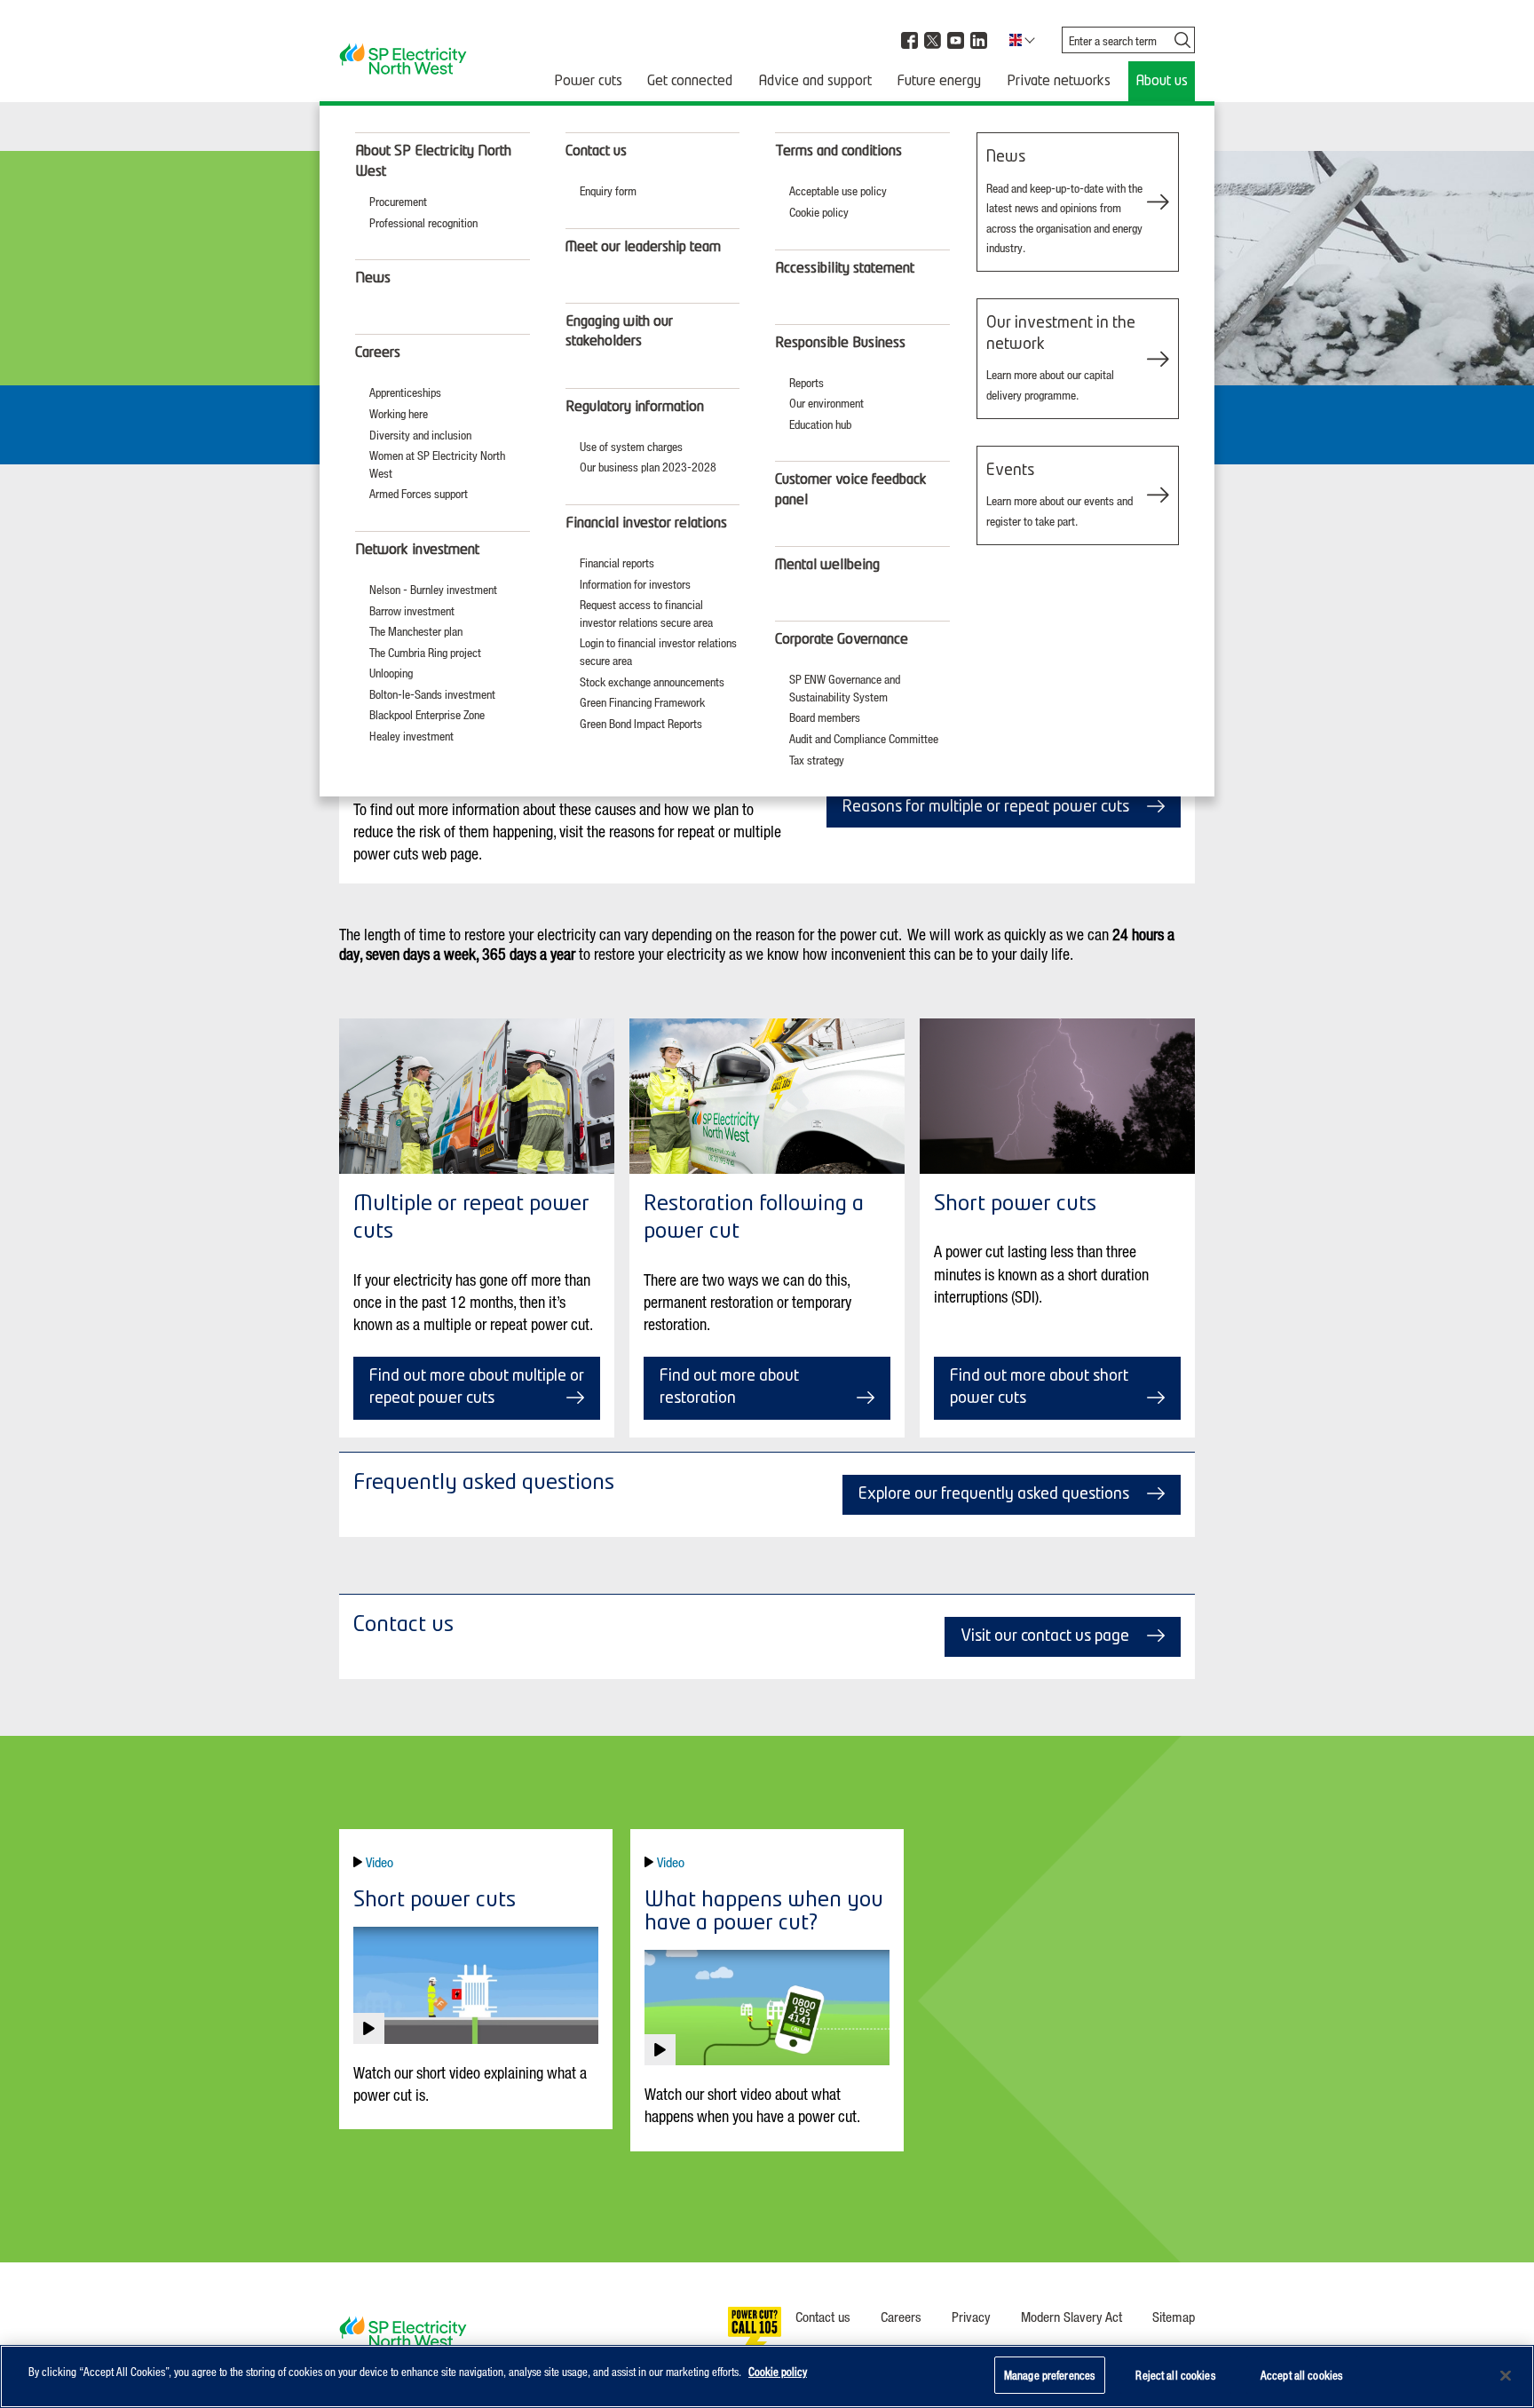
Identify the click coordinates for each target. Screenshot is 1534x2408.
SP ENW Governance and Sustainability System (845, 688)
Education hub (820, 424)
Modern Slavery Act (1071, 2317)
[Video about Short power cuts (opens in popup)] (476, 1985)
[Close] (1506, 2375)
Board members (825, 717)
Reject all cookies (1175, 2375)
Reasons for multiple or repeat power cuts (986, 807)
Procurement (398, 201)
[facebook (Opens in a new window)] (909, 40)
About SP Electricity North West (433, 162)
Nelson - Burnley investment (433, 589)
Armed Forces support (419, 493)
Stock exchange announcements (652, 681)
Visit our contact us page (1045, 1636)
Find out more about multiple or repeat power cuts (477, 1387)
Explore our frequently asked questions (994, 1494)
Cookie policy (819, 212)
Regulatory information (635, 408)
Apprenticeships (405, 392)
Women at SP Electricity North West (437, 464)
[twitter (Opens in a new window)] (933, 40)
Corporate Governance (842, 640)
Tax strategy (817, 760)
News (373, 279)
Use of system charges (631, 446)
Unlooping (391, 673)
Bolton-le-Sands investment (432, 694)
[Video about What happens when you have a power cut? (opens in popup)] (767, 2008)
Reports (807, 382)
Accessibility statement (845, 269)
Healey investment (411, 736)
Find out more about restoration (729, 1387)
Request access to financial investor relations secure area (646, 613)
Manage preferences (1049, 2375)
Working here (399, 413)
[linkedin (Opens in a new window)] (979, 40)
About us (1162, 82)
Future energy (939, 82)
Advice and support (815, 82)
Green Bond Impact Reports (641, 723)
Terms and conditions (838, 152)
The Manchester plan (416, 631)
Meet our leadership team (643, 248)
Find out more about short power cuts (1039, 1387)
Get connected (690, 82)
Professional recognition (423, 222)
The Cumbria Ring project (425, 652)
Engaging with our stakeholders (619, 332)
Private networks (1059, 82)
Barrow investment (412, 610)
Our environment (826, 403)
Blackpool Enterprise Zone (427, 714)
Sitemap (1174, 2317)
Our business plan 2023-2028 (648, 467)
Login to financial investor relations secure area (658, 651)
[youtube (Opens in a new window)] (956, 40)
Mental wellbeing (827, 566)
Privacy (971, 2317)
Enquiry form (608, 190)
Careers (378, 353)
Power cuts (588, 82)
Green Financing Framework (642, 702)
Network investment (417, 551)
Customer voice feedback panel (851, 490)
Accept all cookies (1301, 2375)
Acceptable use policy (838, 190)
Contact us (596, 152)
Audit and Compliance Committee (864, 738)
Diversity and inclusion (420, 435)
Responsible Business (840, 344)
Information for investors (635, 584)
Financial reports (617, 562)
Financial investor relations (646, 524)
